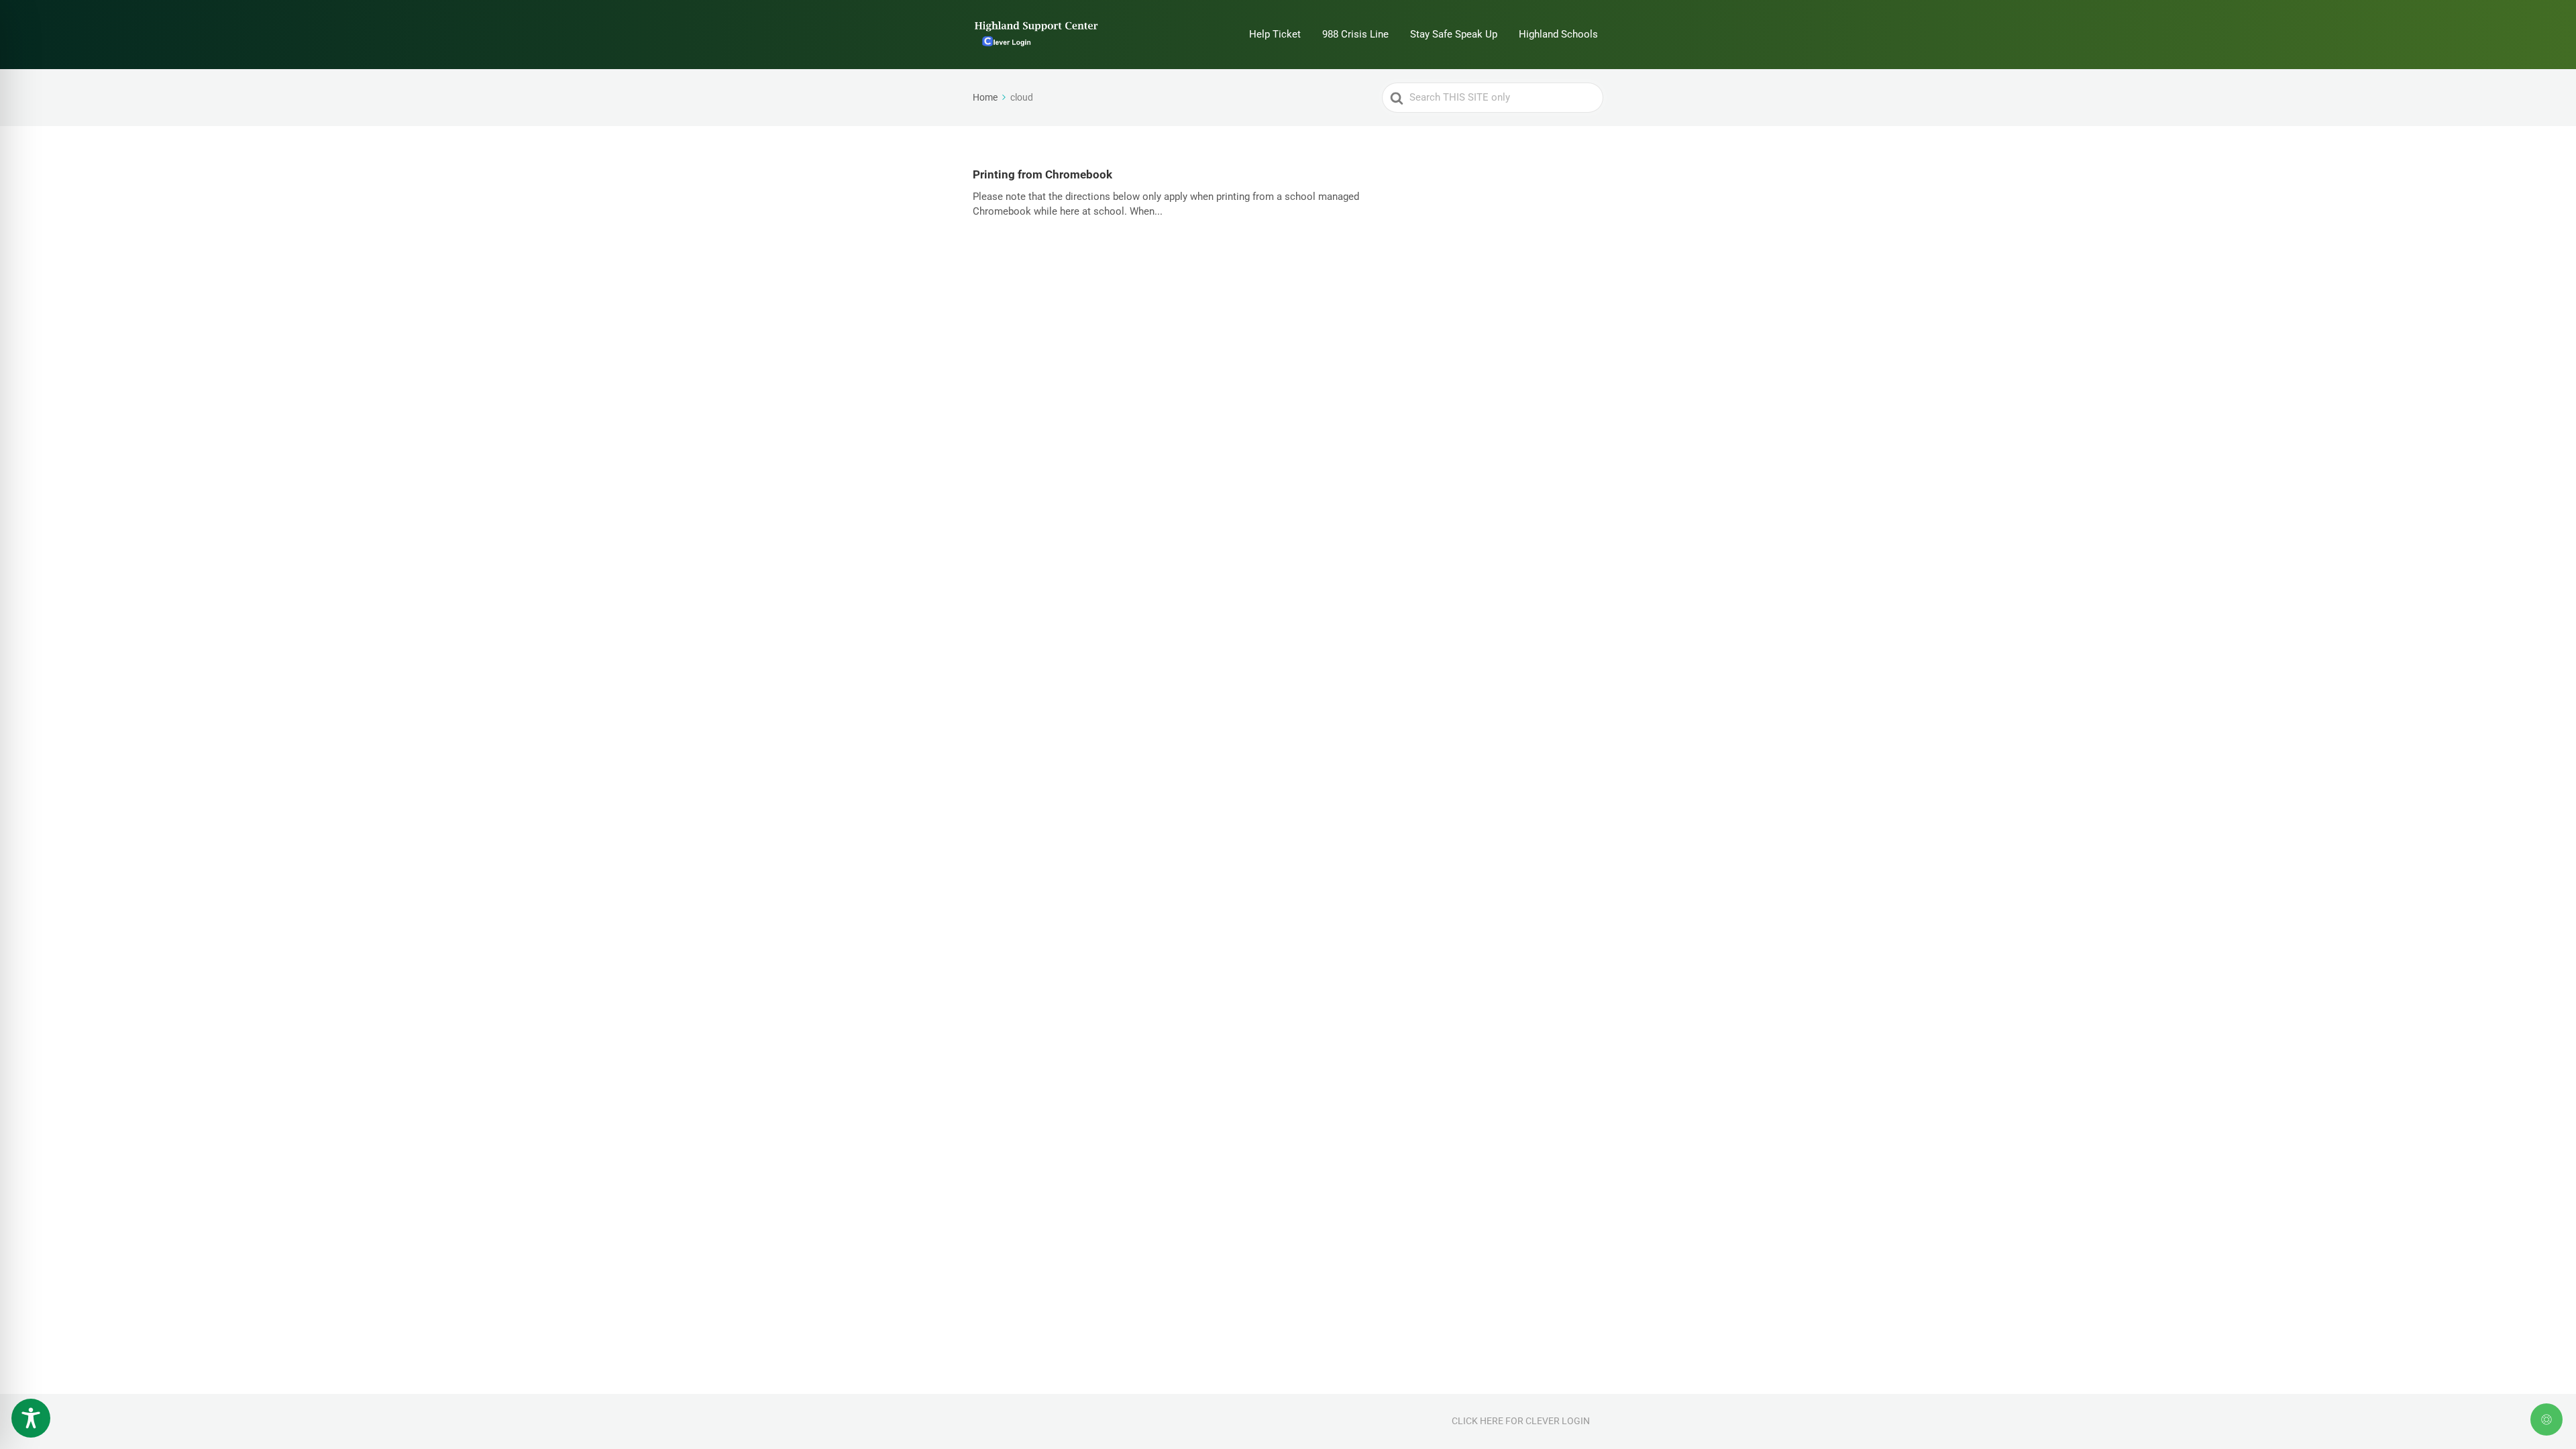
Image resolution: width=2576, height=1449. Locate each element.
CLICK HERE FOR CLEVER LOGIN (1521, 1421)
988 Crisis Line (1355, 34)
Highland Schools (1558, 34)
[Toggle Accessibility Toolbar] (31, 1418)
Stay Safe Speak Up (1454, 34)
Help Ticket (1275, 34)
